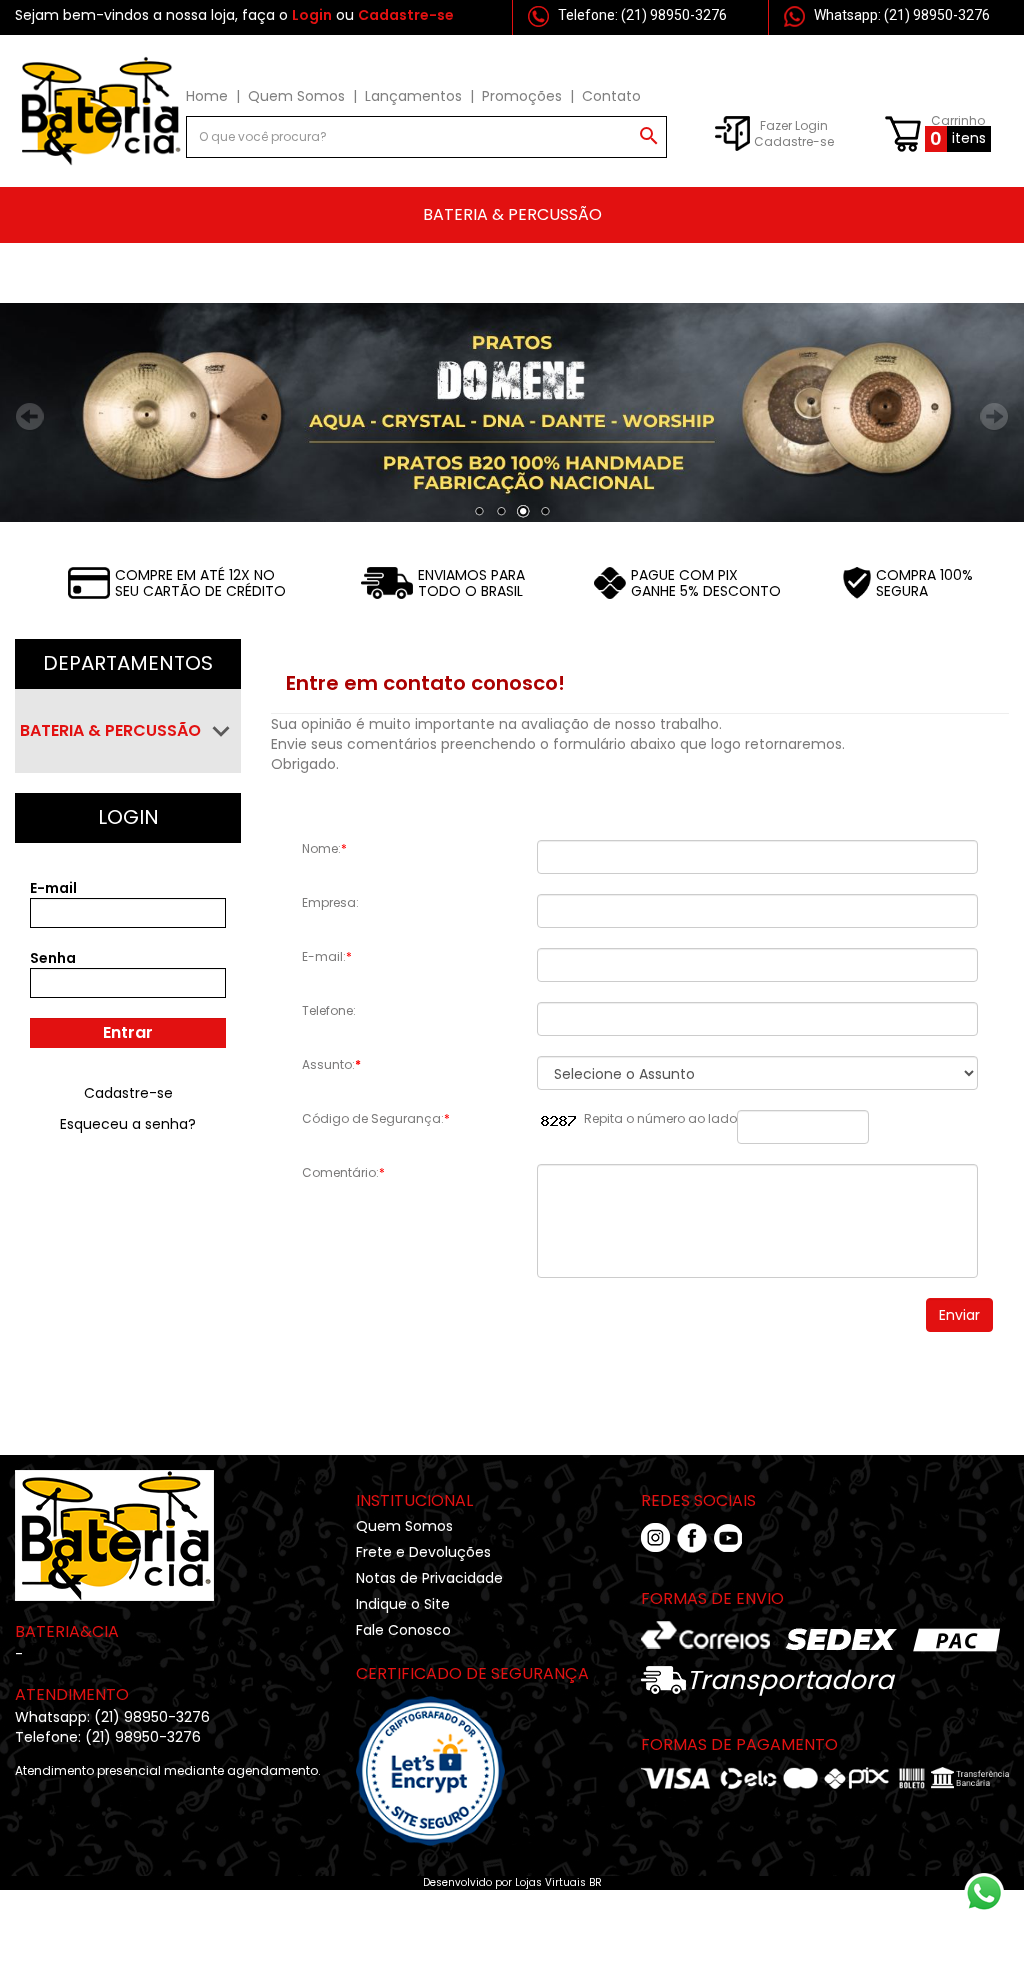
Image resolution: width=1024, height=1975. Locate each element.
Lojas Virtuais (552, 1882)
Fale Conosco (403, 1630)
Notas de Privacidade (429, 1578)
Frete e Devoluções (423, 1552)
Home (207, 96)
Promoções (522, 96)
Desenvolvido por (469, 1882)
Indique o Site (403, 1604)
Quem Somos (296, 96)
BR (595, 1882)
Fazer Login (794, 125)
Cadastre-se (794, 141)
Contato (611, 96)
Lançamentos (413, 96)
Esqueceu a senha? (128, 1124)
